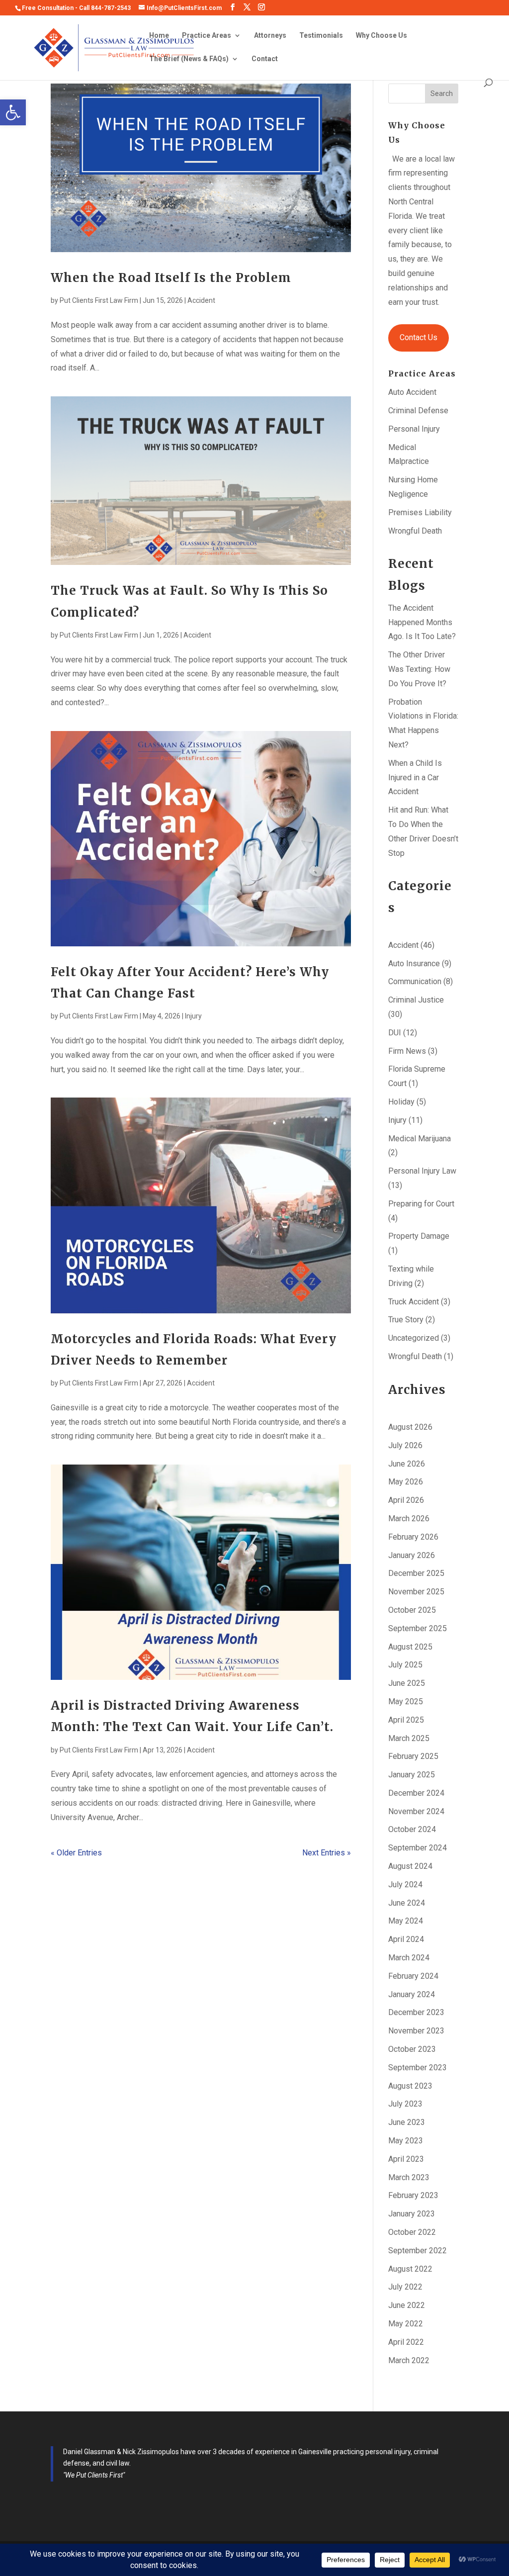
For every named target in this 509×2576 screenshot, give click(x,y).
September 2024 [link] (418, 1848)
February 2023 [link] (413, 2195)
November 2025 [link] (416, 1592)
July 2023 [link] (405, 2104)
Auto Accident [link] (412, 392)
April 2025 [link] (406, 1720)
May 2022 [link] (406, 2324)
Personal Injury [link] (414, 429)
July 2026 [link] (405, 1445)
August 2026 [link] (410, 1427)
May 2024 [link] (406, 1921)
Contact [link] (265, 59)
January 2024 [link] (412, 1994)
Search (442, 93)
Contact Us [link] (419, 337)
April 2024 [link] (406, 1939)
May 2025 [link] (406, 1702)
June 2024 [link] (407, 1903)
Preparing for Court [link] (421, 1204)
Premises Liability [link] (420, 512)
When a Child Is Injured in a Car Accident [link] (415, 778)
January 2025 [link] (412, 1775)
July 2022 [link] (405, 2287)
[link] (13, 112)
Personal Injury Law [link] (422, 1171)
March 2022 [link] (409, 2360)
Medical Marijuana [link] (420, 1139)
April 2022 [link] (406, 2342)
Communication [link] (415, 981)
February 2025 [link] (413, 1756)
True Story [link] (406, 1320)
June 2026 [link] (407, 1464)
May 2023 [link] (406, 2141)
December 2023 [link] (416, 2012)
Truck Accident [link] (414, 1302)
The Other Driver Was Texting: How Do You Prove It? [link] (419, 669)
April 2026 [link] (406, 1500)
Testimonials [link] (321, 36)
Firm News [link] (407, 1051)
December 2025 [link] (416, 1573)
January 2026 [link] (412, 1555)
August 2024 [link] (410, 1866)
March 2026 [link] (409, 1518)
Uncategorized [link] (414, 1338)
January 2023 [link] (412, 2214)
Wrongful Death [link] (415, 531)
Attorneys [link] (270, 36)
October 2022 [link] (412, 2232)
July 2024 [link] (405, 1885)
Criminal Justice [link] (416, 1000)
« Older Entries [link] (76, 1853)
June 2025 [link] (407, 1683)
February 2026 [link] (413, 1537)
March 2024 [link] (409, 1958)
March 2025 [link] (409, 1738)
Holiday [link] (401, 1102)
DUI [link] (395, 1033)
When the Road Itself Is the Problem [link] (171, 278)
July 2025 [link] (405, 1665)
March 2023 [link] (409, 2177)
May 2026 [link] (406, 1482)
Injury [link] (193, 1016)
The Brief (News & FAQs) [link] (189, 59)
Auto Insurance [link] (414, 964)
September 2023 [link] (418, 2068)
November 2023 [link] (416, 2031)
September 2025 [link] (418, 1628)
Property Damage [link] (419, 1236)
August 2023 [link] (410, 2086)
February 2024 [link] (413, 1976)
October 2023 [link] (412, 2049)
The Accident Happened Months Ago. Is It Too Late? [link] (422, 622)
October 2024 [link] (412, 1829)
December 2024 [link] (416, 1793)
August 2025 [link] (410, 1647)
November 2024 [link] (416, 1811)
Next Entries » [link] (327, 1853)
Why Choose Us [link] (382, 36)
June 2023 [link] (407, 2122)
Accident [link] (201, 300)
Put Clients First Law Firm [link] (99, 300)
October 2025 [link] (412, 1610)
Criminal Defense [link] (418, 411)
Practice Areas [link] (207, 36)
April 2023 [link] (406, 2159)
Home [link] (159, 36)
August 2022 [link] (410, 2269)
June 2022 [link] (407, 2305)
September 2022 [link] (418, 2251)
